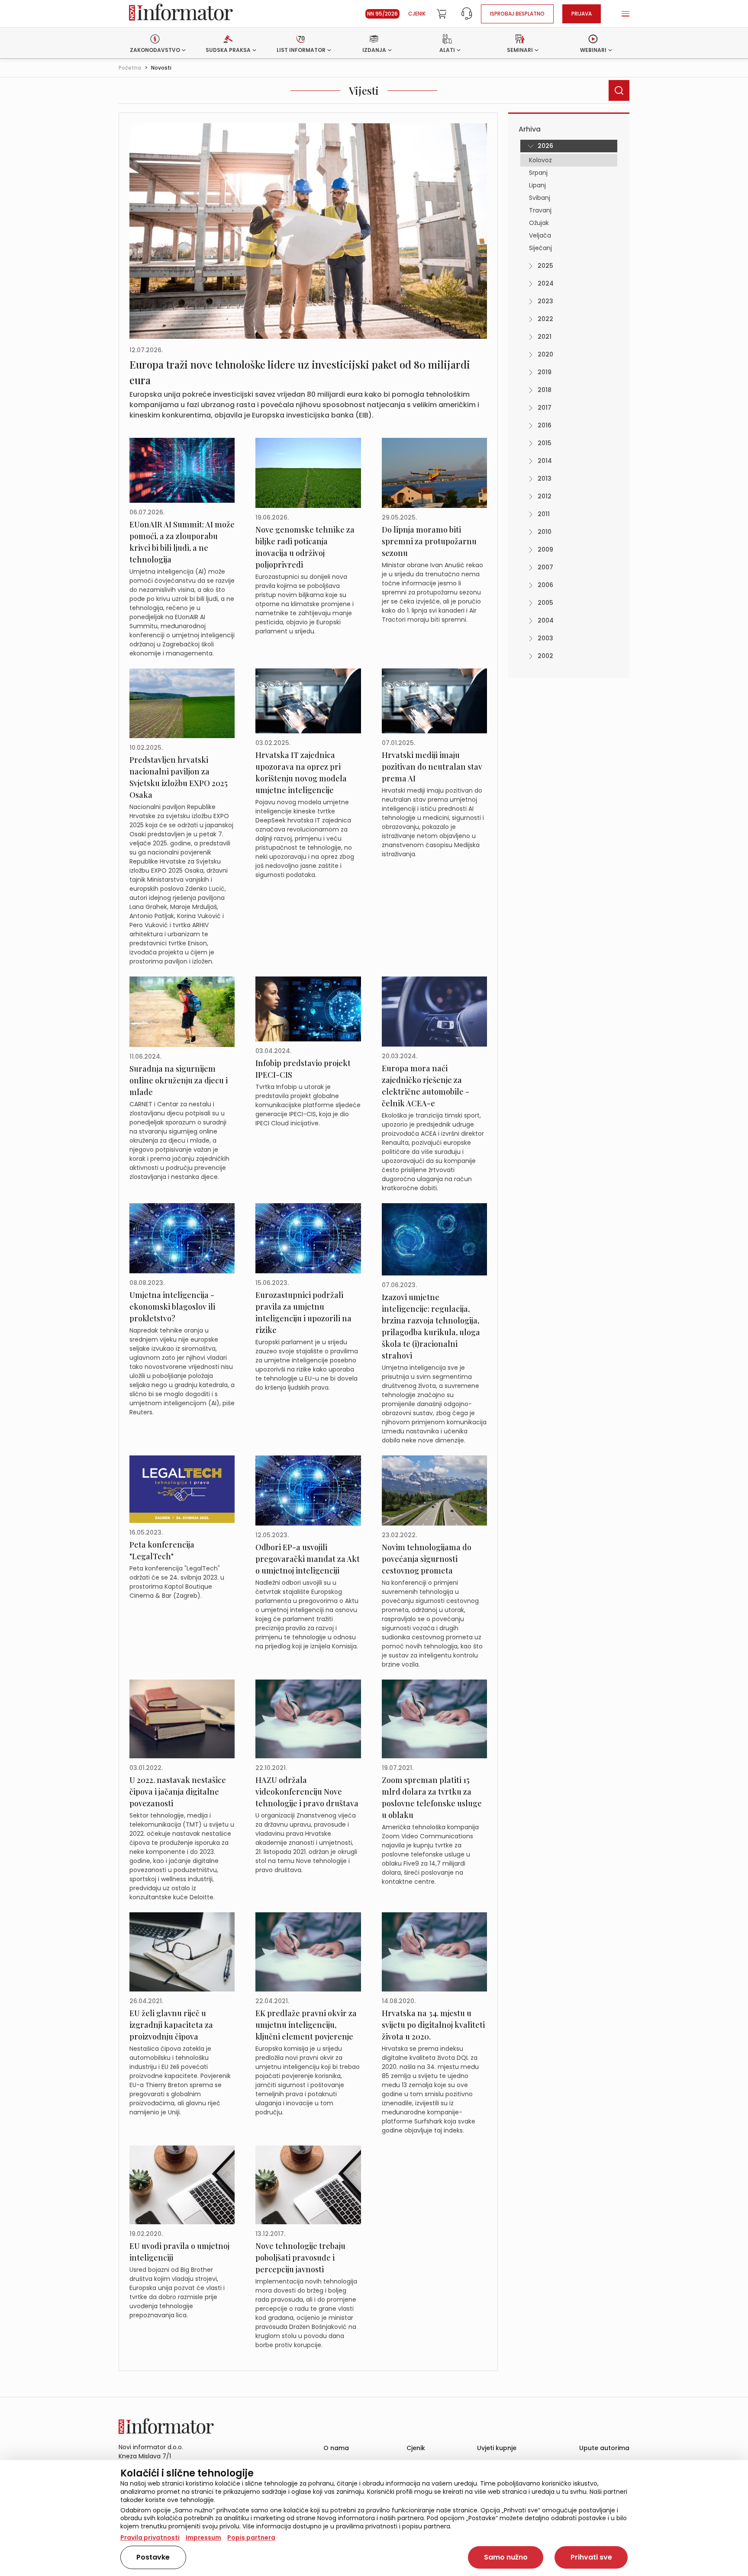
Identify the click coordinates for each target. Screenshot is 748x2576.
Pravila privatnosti (150, 2537)
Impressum (203, 2537)
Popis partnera (251, 2537)
